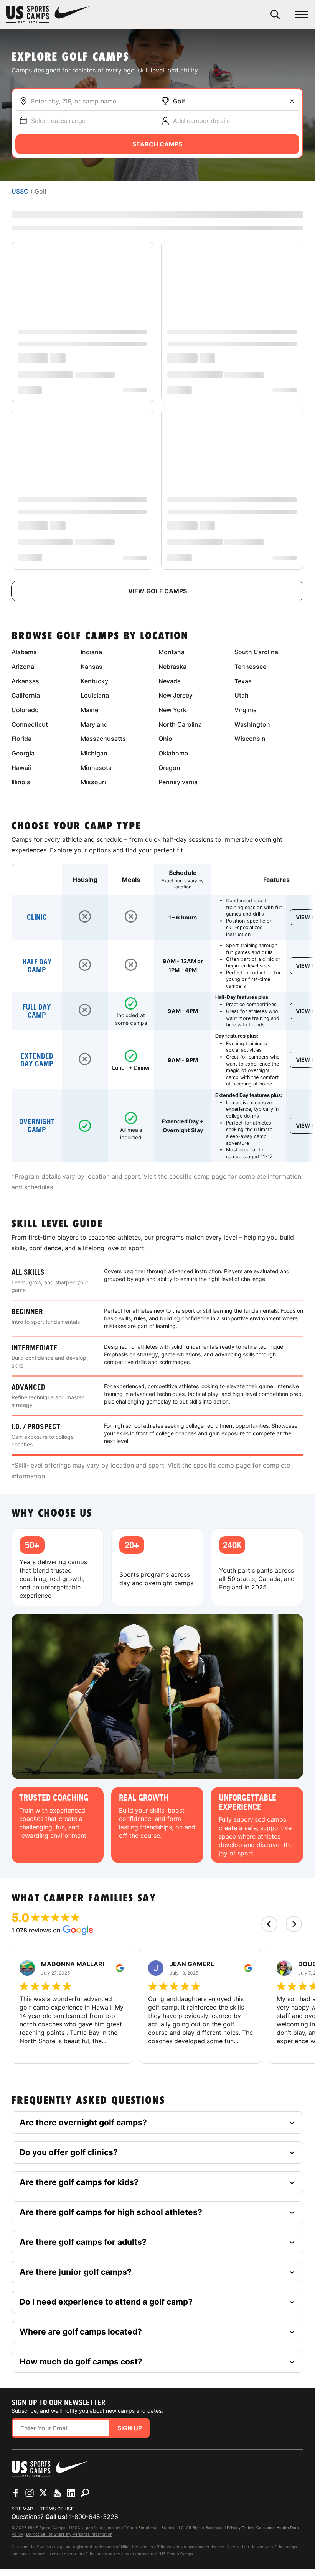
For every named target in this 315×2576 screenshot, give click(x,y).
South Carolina (256, 652)
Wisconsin (250, 739)
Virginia (246, 710)
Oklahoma (173, 753)
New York (172, 710)
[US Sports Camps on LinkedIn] (71, 2493)
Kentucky (94, 681)
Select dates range (58, 121)
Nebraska (172, 667)
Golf (179, 101)
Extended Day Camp (37, 1060)
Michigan (94, 753)
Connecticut (30, 724)
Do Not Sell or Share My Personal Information (69, 2534)
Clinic (37, 917)
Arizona (23, 667)
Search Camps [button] (157, 144)
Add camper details (201, 121)
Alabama (24, 652)
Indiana (91, 652)
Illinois (21, 782)
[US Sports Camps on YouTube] (57, 2493)
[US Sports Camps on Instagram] (30, 2493)
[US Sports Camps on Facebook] (16, 2493)
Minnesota (96, 768)
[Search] (275, 15)
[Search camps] (85, 2493)
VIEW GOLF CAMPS (157, 591)
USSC (20, 191)
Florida (21, 739)
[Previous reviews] (269, 1924)
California (26, 695)
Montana (172, 652)
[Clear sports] (292, 101)
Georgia (23, 753)
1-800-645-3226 (94, 2517)
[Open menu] (302, 15)
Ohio (165, 739)
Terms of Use (57, 2509)
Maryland (94, 724)
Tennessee (250, 667)
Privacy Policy (240, 2528)
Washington (252, 724)
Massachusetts (103, 739)
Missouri (93, 782)
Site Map (22, 2509)
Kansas (92, 667)
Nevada (170, 681)
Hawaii (21, 768)
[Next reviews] (294, 1924)
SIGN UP (130, 2428)
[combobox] (92, 101)
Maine (89, 710)
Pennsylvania (178, 782)
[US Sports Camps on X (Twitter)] (43, 2493)
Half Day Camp (37, 966)
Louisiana (95, 695)
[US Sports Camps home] (48, 15)
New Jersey (176, 695)
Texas (243, 681)
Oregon (169, 768)
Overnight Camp (37, 1126)
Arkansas (25, 681)
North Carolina (180, 724)
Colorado (25, 710)
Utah (242, 695)
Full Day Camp (37, 1011)
